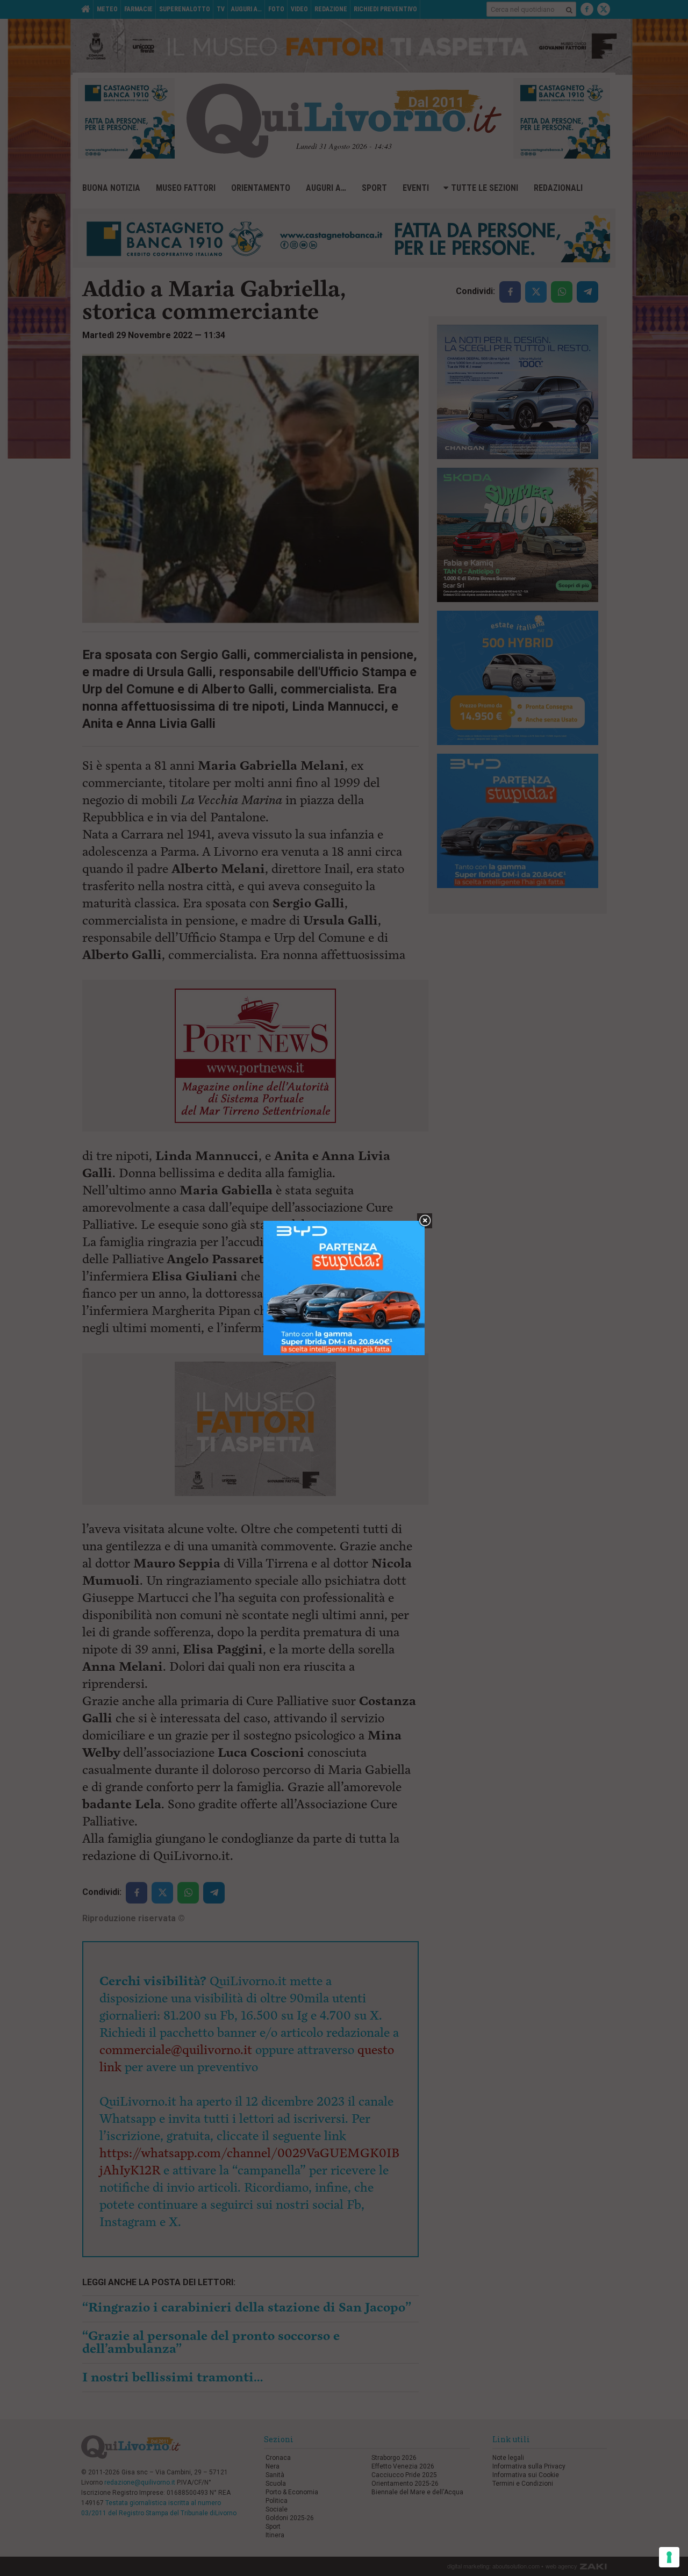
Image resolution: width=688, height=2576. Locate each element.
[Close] (425, 1221)
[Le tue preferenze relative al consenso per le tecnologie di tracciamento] (669, 2557)
